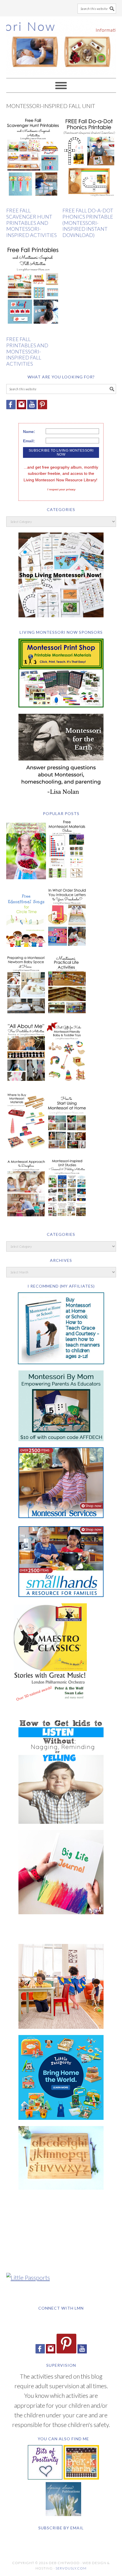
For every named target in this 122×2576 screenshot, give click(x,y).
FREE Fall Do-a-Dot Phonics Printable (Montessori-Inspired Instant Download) (88, 223)
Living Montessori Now (61, 45)
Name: (29, 432)
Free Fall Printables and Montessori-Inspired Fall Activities (27, 351)
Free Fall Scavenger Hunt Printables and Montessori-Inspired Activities (31, 223)
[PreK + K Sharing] (81, 2477)
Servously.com (71, 2568)
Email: (29, 441)
